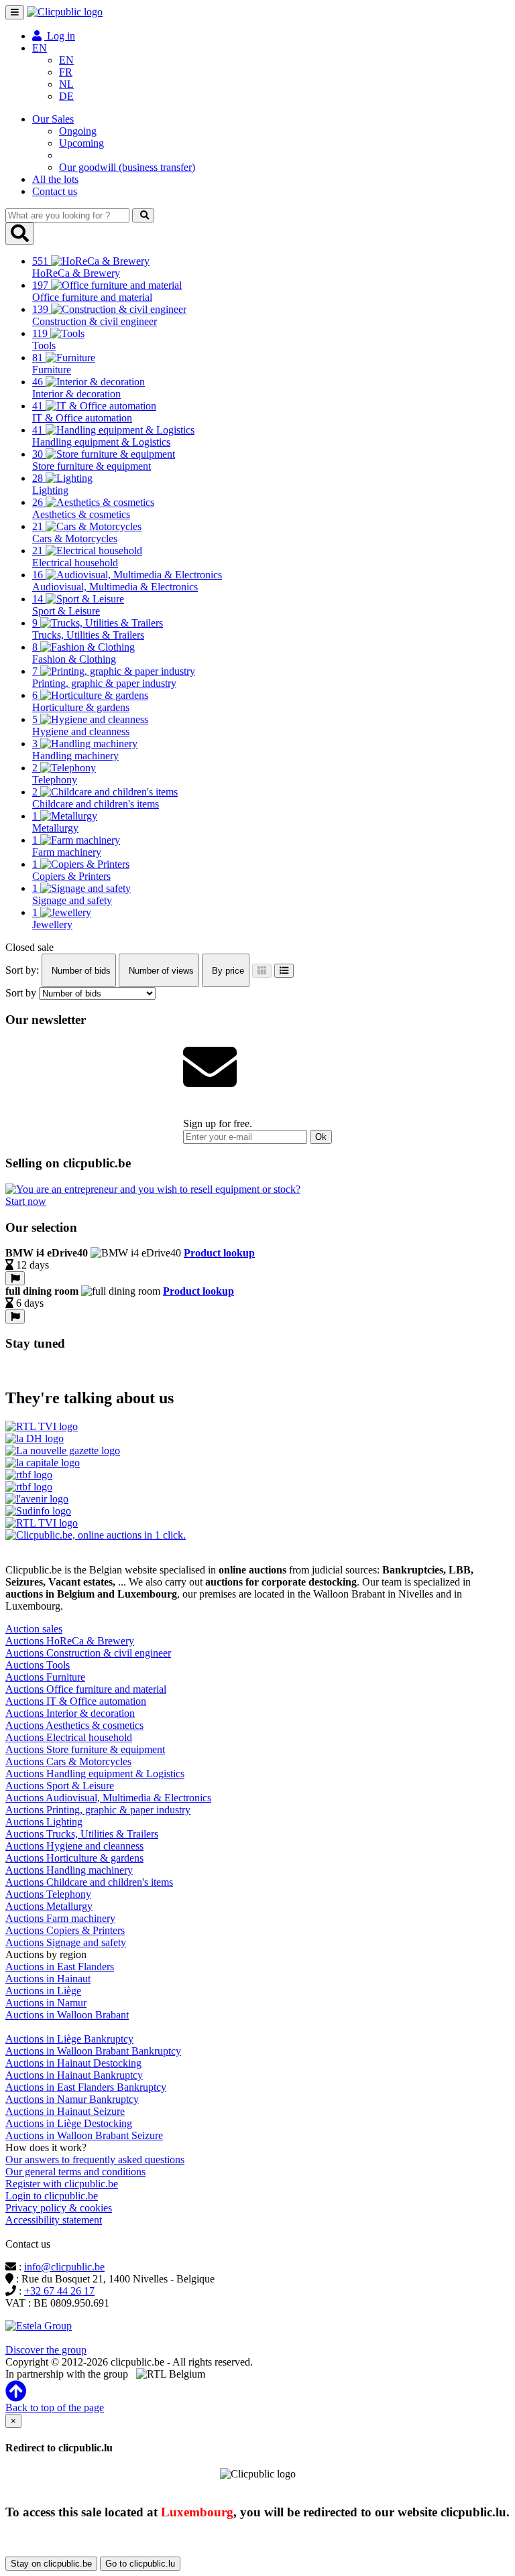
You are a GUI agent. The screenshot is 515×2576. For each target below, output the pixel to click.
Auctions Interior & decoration (70, 1713)
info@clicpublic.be (64, 2267)
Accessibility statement (54, 2220)
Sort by (21, 993)
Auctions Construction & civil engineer (88, 1653)
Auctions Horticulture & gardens (74, 1858)
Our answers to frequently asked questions (95, 2160)
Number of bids (80, 971)
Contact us (55, 191)
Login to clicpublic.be (52, 2196)
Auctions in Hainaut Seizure (65, 2111)
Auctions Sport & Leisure (60, 1786)
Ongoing (78, 131)
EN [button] (40, 48)
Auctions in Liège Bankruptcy (69, 2039)
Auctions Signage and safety (66, 1942)
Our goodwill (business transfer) (127, 167)
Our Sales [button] (53, 119)
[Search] (143, 215)
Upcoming (81, 143)
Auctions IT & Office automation (76, 1701)
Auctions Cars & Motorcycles (68, 1761)
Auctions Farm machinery (60, 1918)
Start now (26, 1201)
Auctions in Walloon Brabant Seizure (84, 2135)
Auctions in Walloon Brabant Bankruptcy (93, 2051)
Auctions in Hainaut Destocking (73, 2063)
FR (66, 72)
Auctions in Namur (46, 2003)
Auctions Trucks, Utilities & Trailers (82, 1834)
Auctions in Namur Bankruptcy (72, 2099)
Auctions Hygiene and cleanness (74, 1846)
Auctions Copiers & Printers (65, 1930)
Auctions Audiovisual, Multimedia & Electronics (108, 1798)
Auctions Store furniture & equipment (85, 1749)
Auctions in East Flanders (60, 1967)
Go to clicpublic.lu (140, 2564)
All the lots (55, 179)
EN (66, 60)
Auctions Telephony (48, 1894)
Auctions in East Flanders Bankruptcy (86, 2087)
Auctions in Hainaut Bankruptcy (74, 2075)
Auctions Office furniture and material (86, 1689)
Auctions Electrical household (69, 1737)
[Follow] (15, 1278)
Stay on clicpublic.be (51, 2564)
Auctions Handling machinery (69, 1870)
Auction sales (34, 1629)
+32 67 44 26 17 (59, 2291)
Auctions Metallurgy (49, 1906)
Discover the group (46, 2350)
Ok (321, 1137)
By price (227, 971)
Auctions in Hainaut (48, 1979)
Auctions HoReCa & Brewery (70, 1641)
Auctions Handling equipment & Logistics (95, 1774)
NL (66, 84)
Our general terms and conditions (75, 2172)
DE (66, 96)
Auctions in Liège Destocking (69, 2123)
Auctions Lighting (44, 1822)
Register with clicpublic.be (62, 2184)
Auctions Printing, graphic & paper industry (98, 1810)
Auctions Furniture (45, 1677)
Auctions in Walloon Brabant (67, 2015)
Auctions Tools (38, 1665)
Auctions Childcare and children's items (89, 1882)
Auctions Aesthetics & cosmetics (74, 1725)
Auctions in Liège (43, 1991)
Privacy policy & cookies (59, 2208)
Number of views (160, 971)
